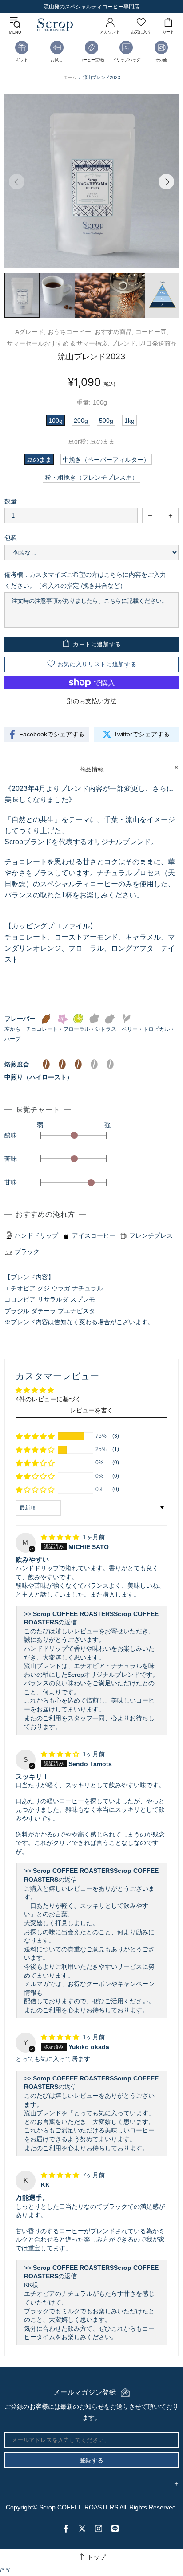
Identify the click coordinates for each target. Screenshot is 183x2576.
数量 (11, 501)
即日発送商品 (158, 343)
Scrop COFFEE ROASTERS (55, 25)
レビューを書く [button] (91, 1410)
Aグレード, (30, 332)
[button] (35, 1436)
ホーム (70, 77)
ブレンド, (124, 343)
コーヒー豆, (152, 332)
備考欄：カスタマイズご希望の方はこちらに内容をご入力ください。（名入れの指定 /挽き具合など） (85, 580)
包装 (11, 538)
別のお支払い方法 (91, 701)
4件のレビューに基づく (48, 1399)
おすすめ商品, (114, 332)
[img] (61, 1537)
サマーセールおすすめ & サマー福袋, (58, 343)
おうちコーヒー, (70, 332)
